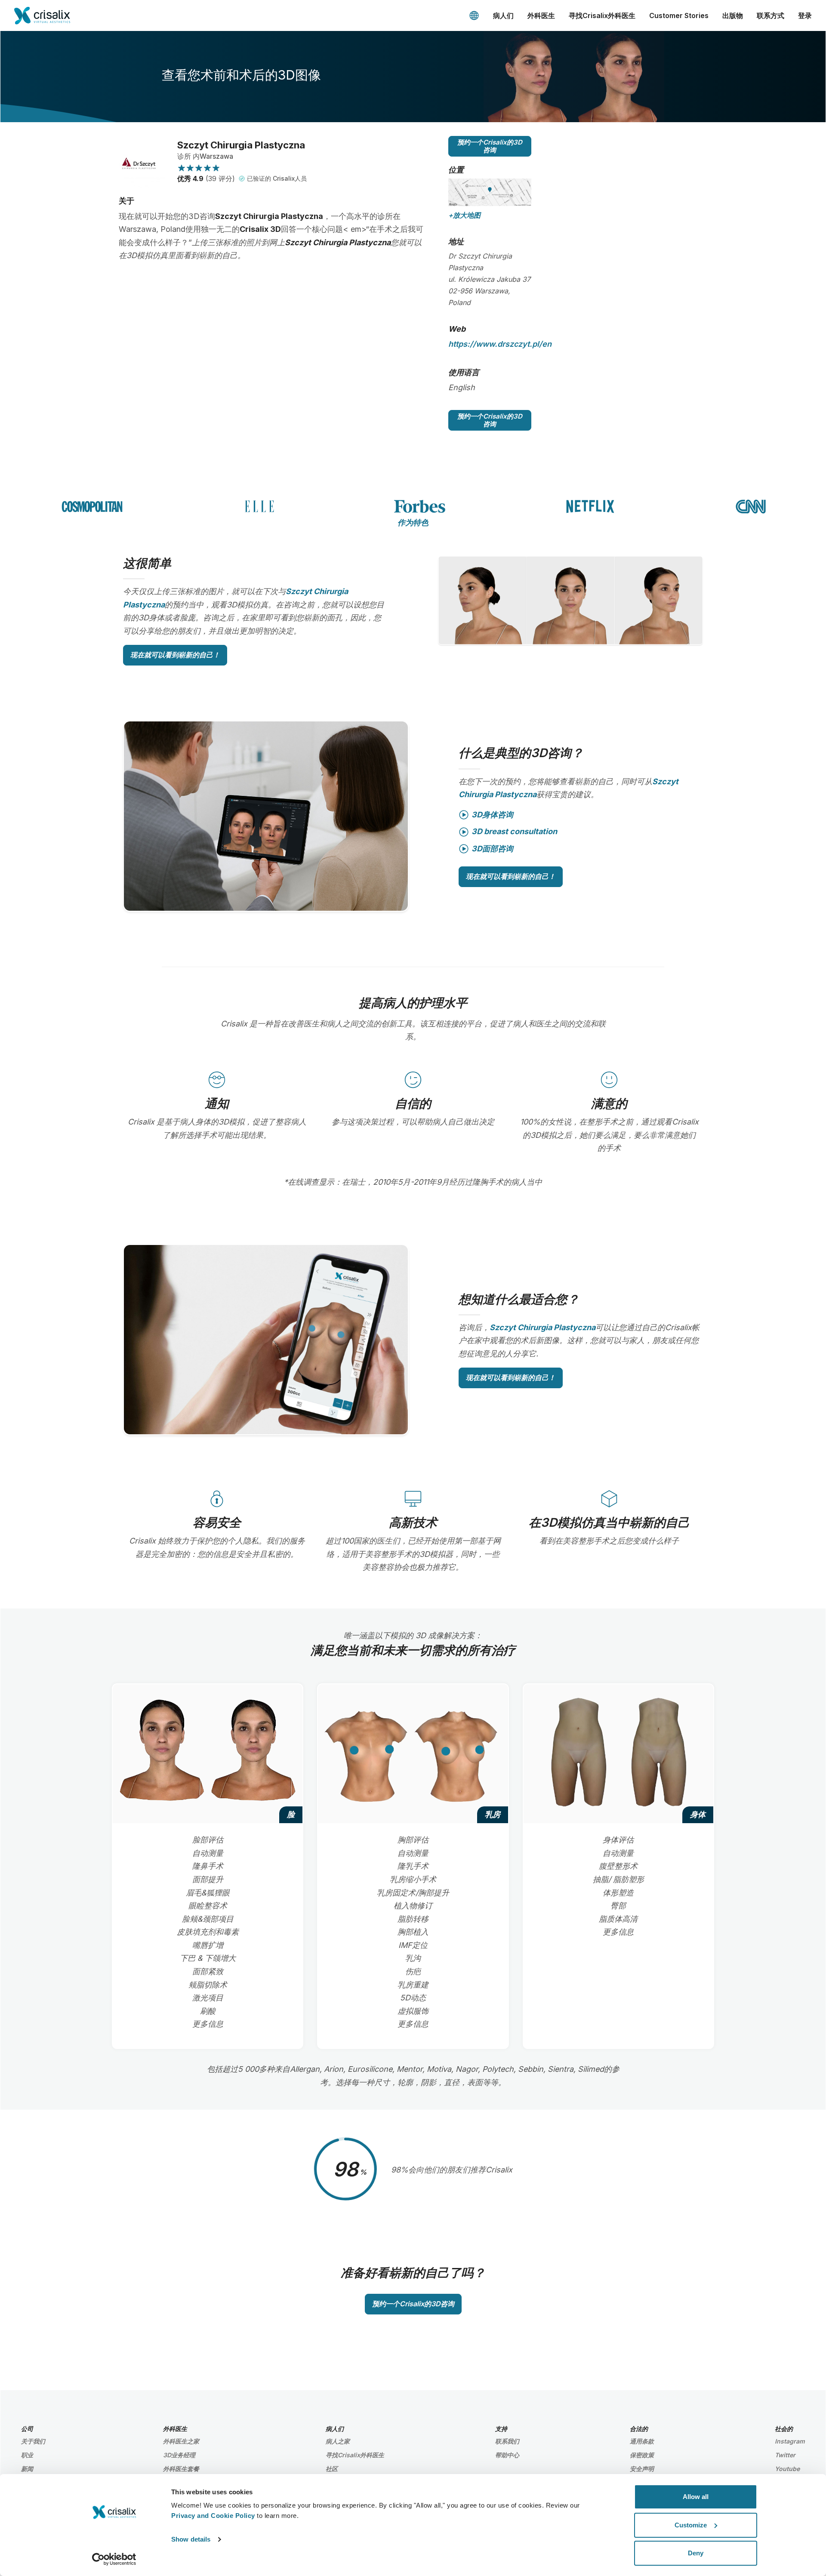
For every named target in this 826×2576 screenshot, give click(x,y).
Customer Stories (679, 15)
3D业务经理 (179, 2455)
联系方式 (771, 15)
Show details (191, 2539)
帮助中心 (507, 2455)
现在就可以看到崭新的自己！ (175, 655)
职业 (27, 2455)
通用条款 (642, 2441)
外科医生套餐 (181, 2469)
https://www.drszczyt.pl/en (500, 344)
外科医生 (541, 15)
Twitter (785, 2455)
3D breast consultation (514, 831)
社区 (332, 2469)
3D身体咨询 (492, 815)
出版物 (733, 15)
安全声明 (642, 2469)
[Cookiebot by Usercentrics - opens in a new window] (114, 2559)
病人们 (503, 15)
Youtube (787, 2469)
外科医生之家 (181, 2441)
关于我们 (33, 2441)
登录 (805, 15)
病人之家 (338, 2441)
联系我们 (507, 2441)
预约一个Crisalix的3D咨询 (490, 146)
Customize (691, 2525)
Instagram (790, 2441)
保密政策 (642, 2455)
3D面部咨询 (492, 849)
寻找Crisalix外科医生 (602, 15)
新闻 (27, 2469)
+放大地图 (464, 215)
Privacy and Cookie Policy (213, 2516)
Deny (696, 2553)
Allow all (696, 2497)
